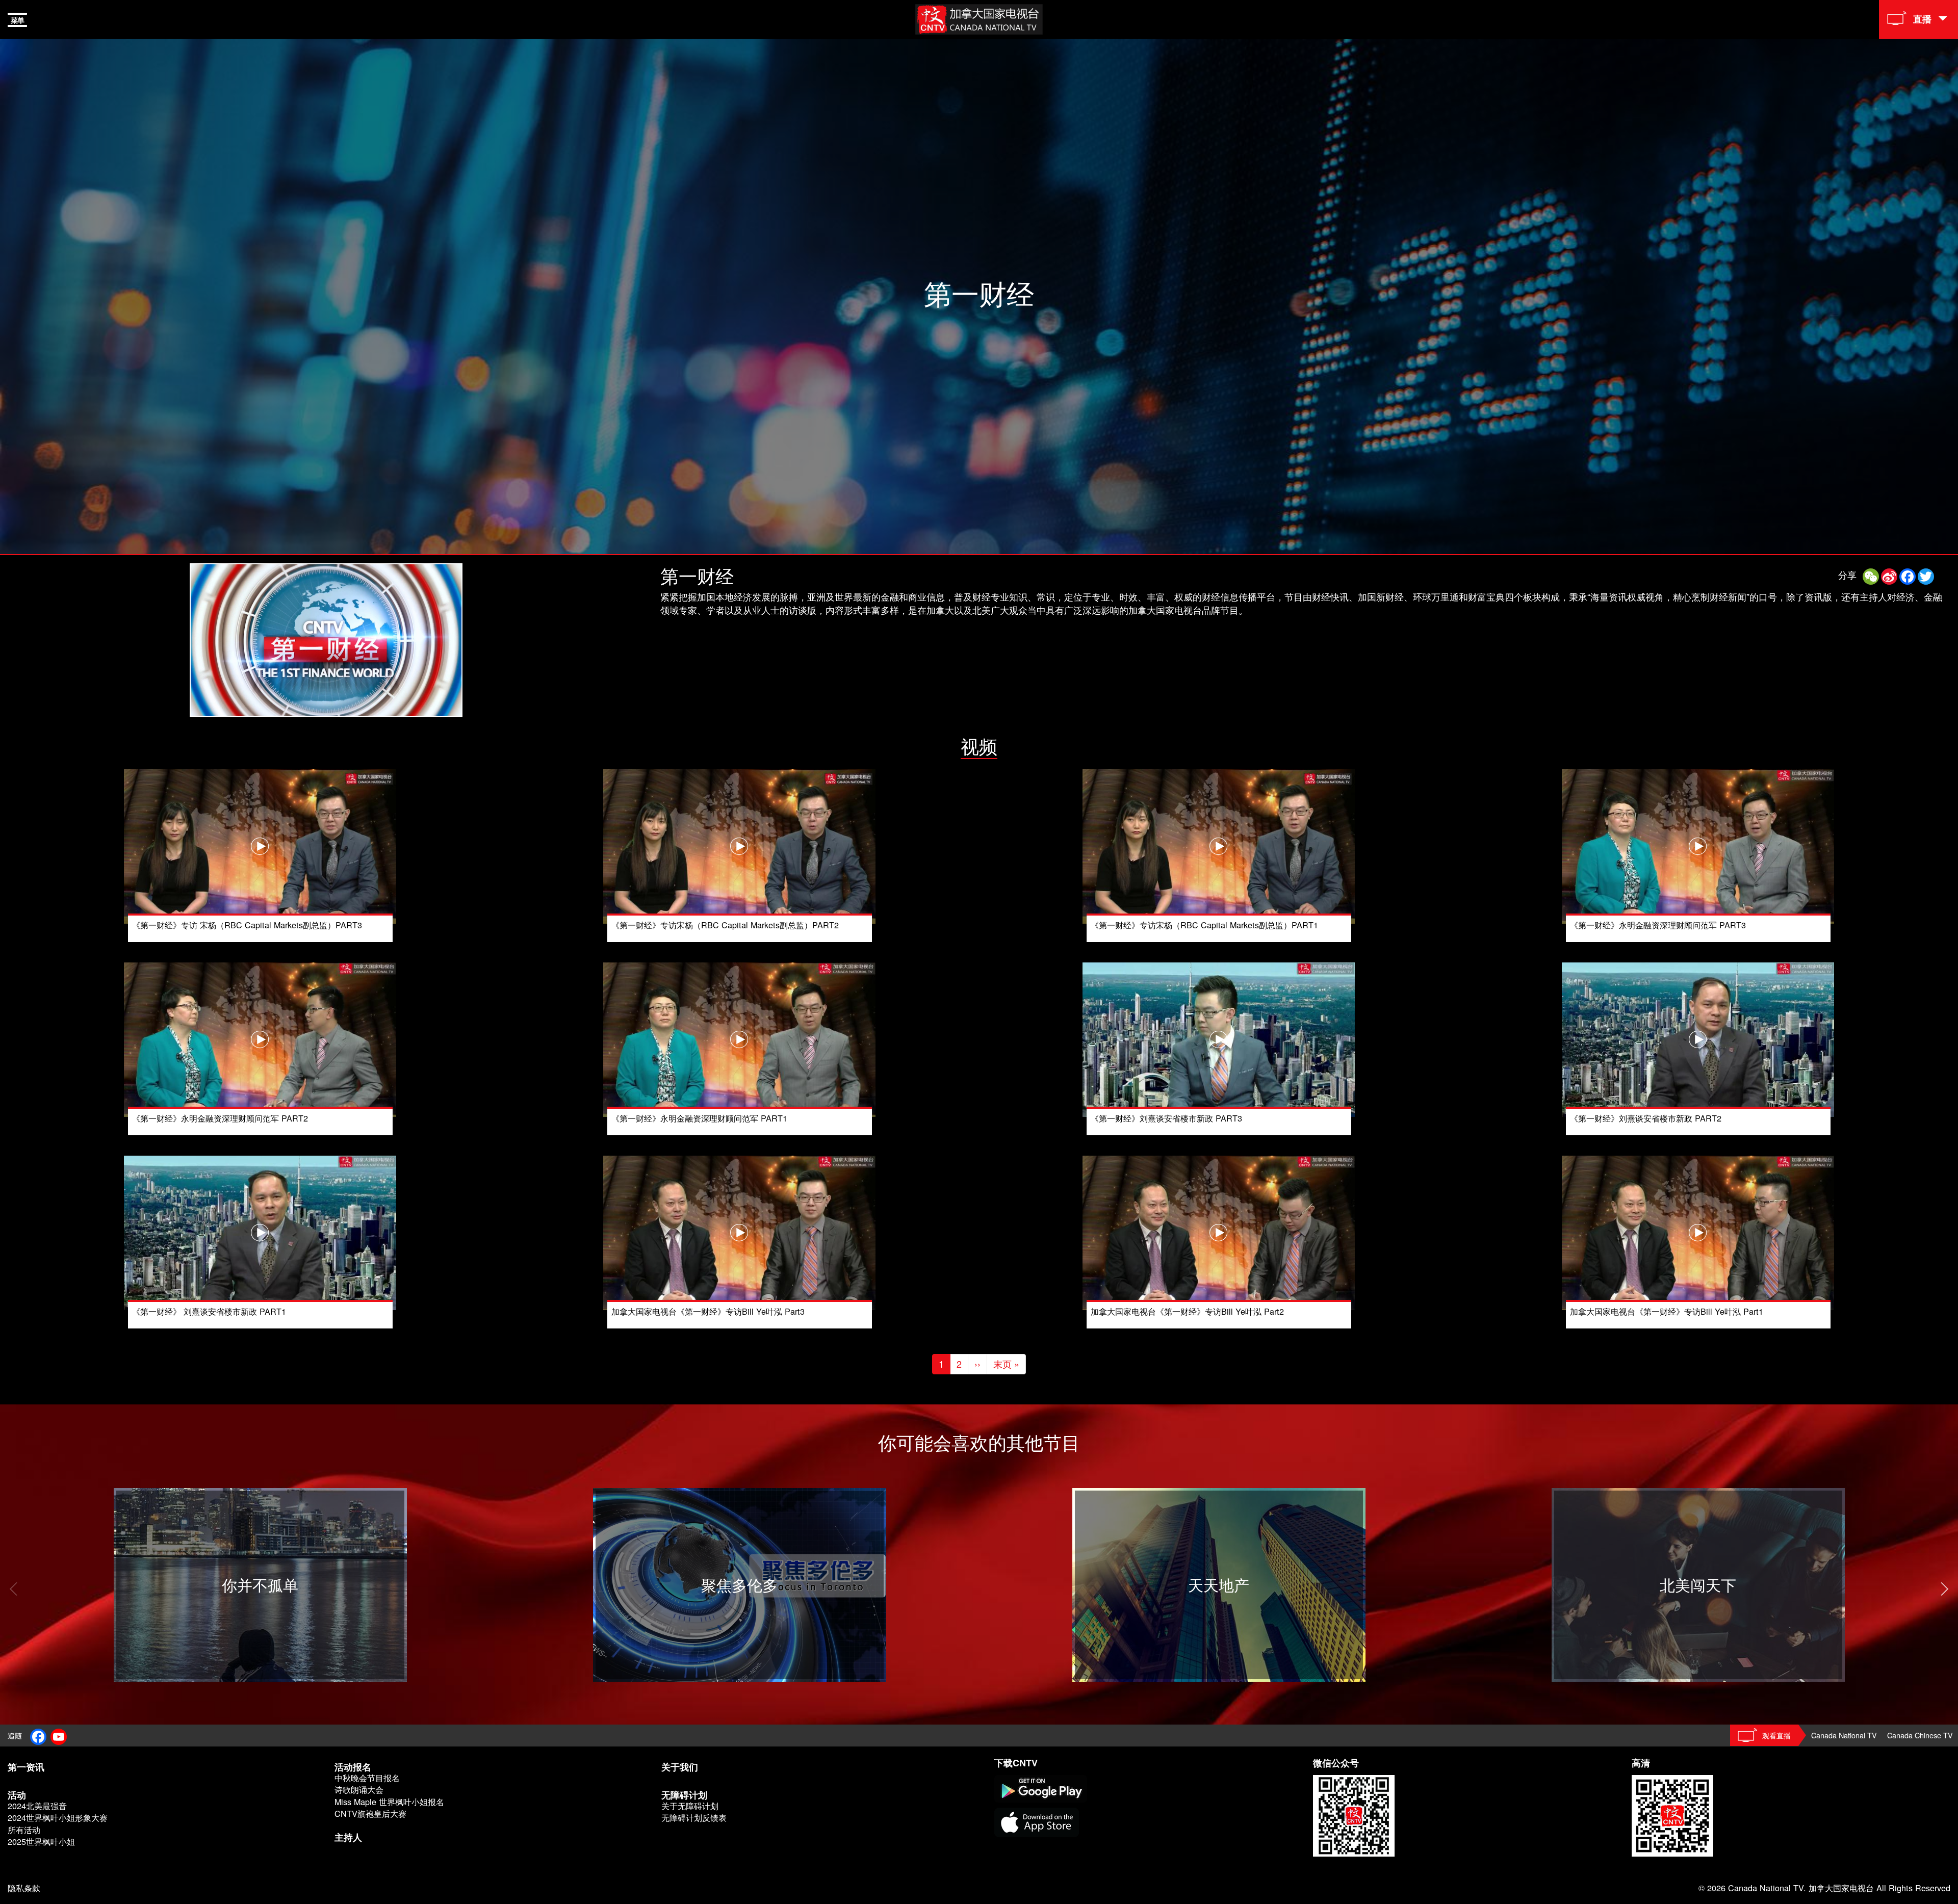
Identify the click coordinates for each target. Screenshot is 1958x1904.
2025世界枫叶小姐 (41, 1842)
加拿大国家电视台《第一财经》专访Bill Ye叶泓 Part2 (1187, 1311)
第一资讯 (26, 1767)
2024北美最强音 (37, 1806)
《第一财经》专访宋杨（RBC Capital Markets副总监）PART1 (1204, 925)
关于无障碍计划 (690, 1806)
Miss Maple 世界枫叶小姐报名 (389, 1802)
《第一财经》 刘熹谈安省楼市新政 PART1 (209, 1311)
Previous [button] (13, 1589)
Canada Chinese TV (1920, 1735)
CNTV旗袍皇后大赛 (370, 1814)
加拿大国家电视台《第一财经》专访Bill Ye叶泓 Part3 (708, 1311)
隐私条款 (24, 1888)
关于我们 (680, 1767)
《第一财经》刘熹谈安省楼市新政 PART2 (1646, 1118)
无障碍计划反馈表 (694, 1818)
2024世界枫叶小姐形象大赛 (58, 1818)
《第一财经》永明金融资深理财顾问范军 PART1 (699, 1118)
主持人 (348, 1837)
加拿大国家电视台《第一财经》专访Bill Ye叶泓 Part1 (1667, 1311)
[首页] (979, 18)
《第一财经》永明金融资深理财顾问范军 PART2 (220, 1118)
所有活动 (24, 1830)
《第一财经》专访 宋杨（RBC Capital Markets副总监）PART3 (247, 925)
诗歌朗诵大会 (359, 1790)
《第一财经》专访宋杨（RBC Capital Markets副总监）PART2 (725, 925)
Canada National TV (1844, 1735)
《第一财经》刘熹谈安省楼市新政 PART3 (1166, 1118)
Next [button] (1945, 1589)
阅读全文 (132, 1494)
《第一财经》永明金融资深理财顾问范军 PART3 (1658, 925)
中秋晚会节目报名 (367, 1778)
